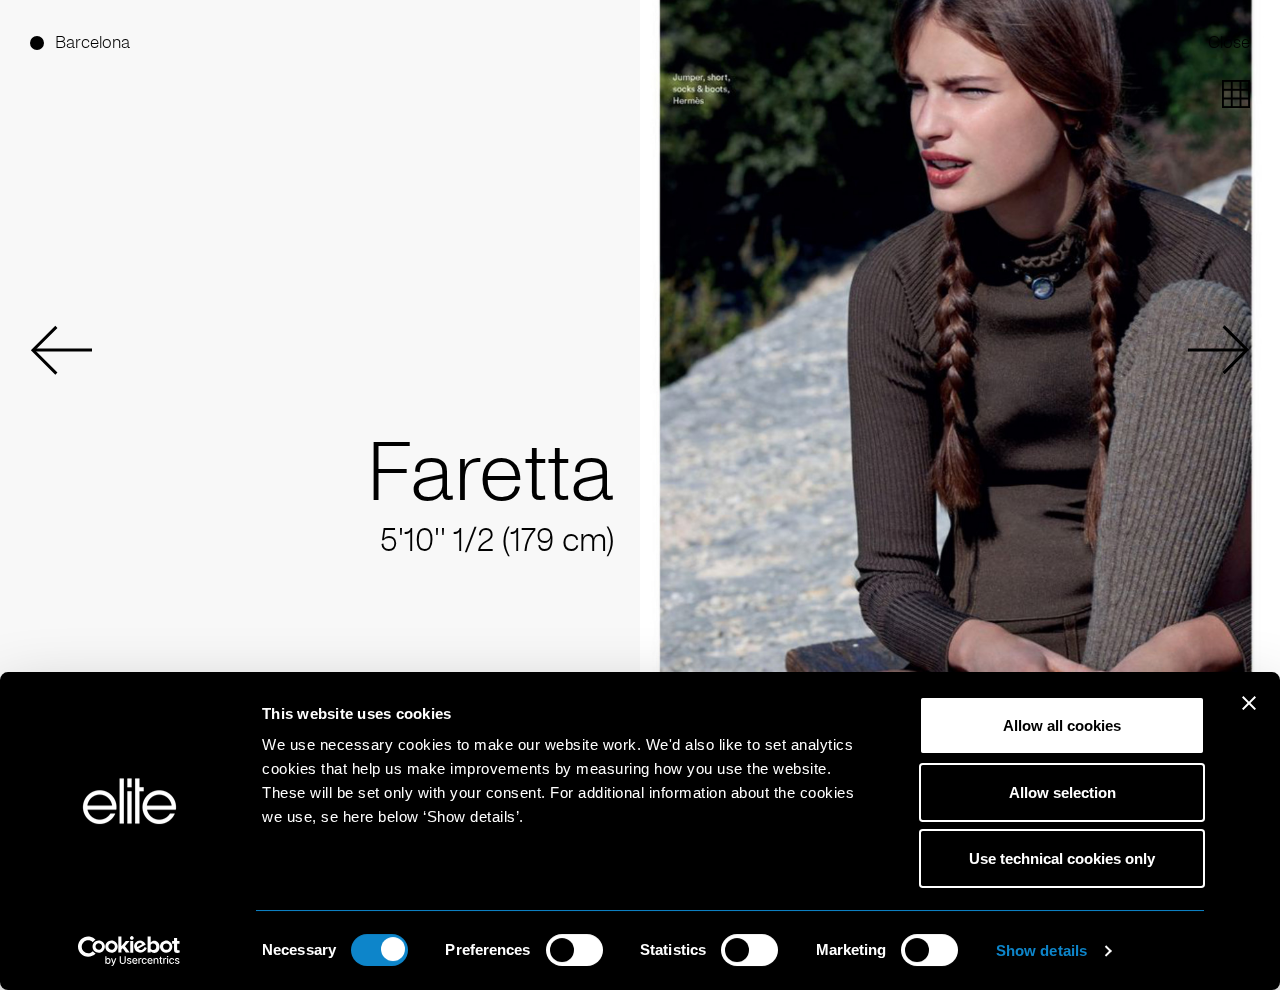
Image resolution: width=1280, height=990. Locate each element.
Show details (1041, 950)
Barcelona (92, 42)
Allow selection (1062, 792)
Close (1229, 42)
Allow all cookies (1062, 725)
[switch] (574, 950)
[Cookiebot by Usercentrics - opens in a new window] (129, 951)
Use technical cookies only (1062, 858)
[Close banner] (1249, 716)
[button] (61, 350)
